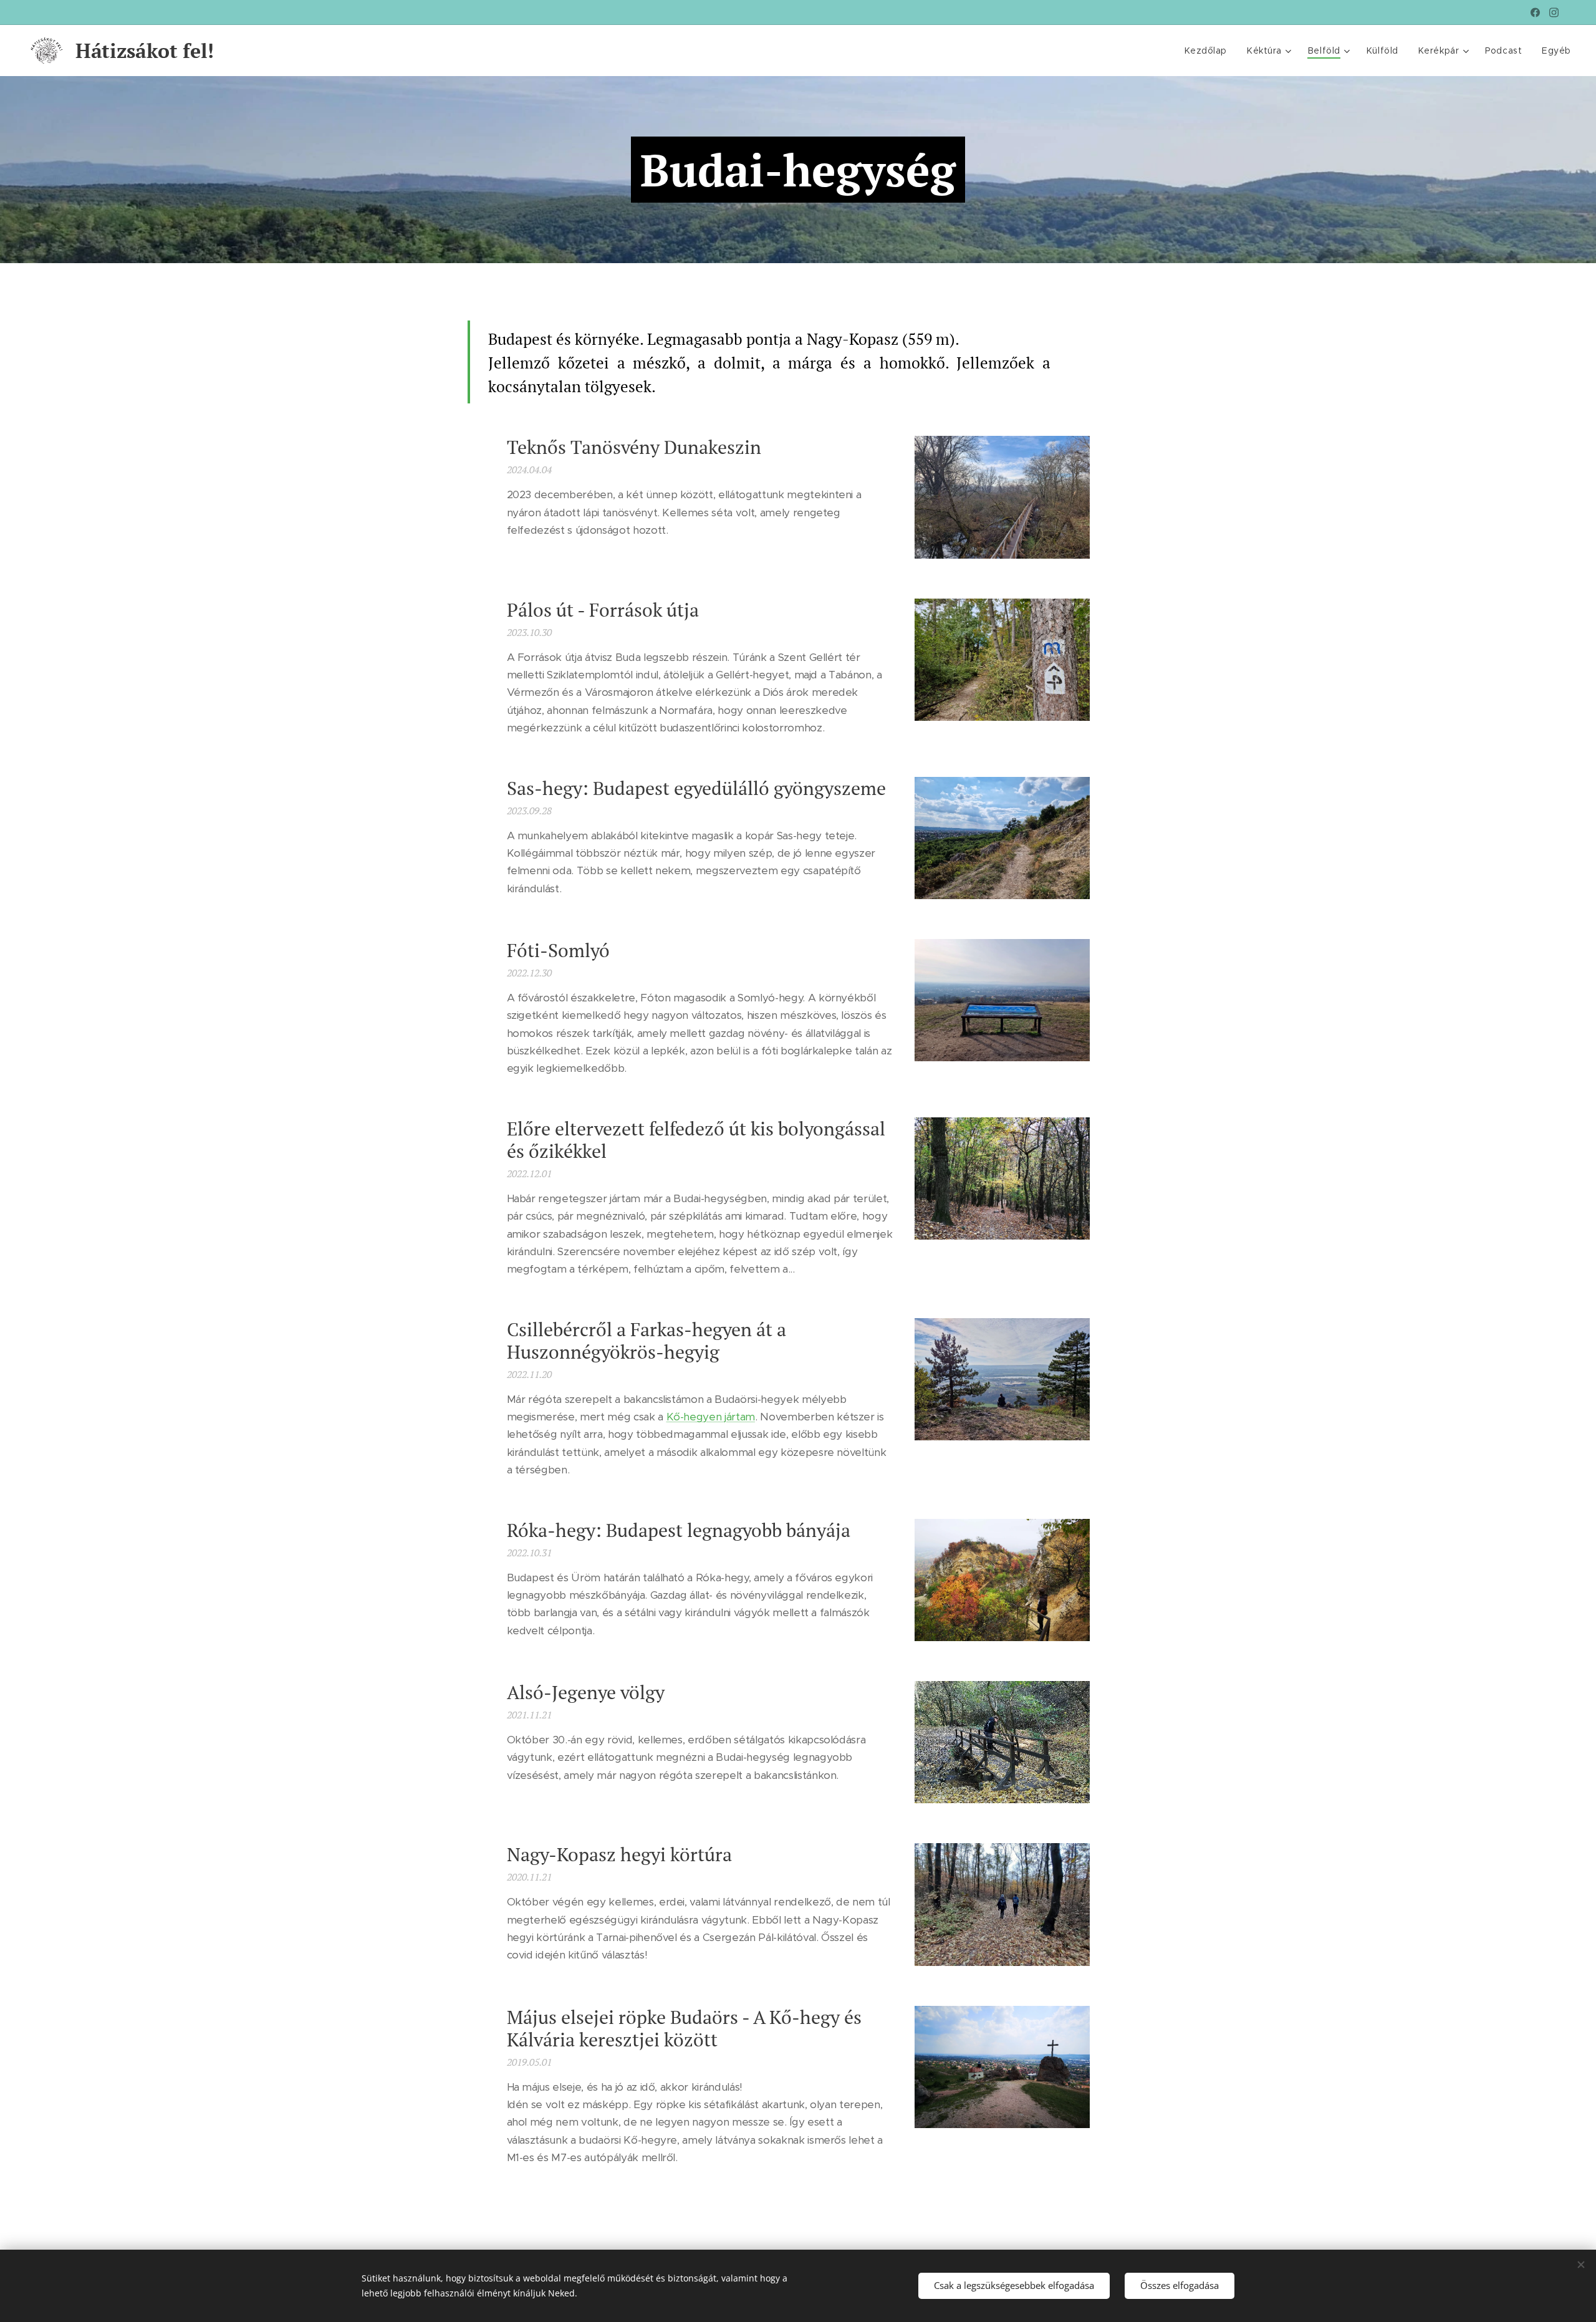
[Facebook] (1535, 12)
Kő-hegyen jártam (711, 1417)
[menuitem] (1209, 51)
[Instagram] (1554, 12)
